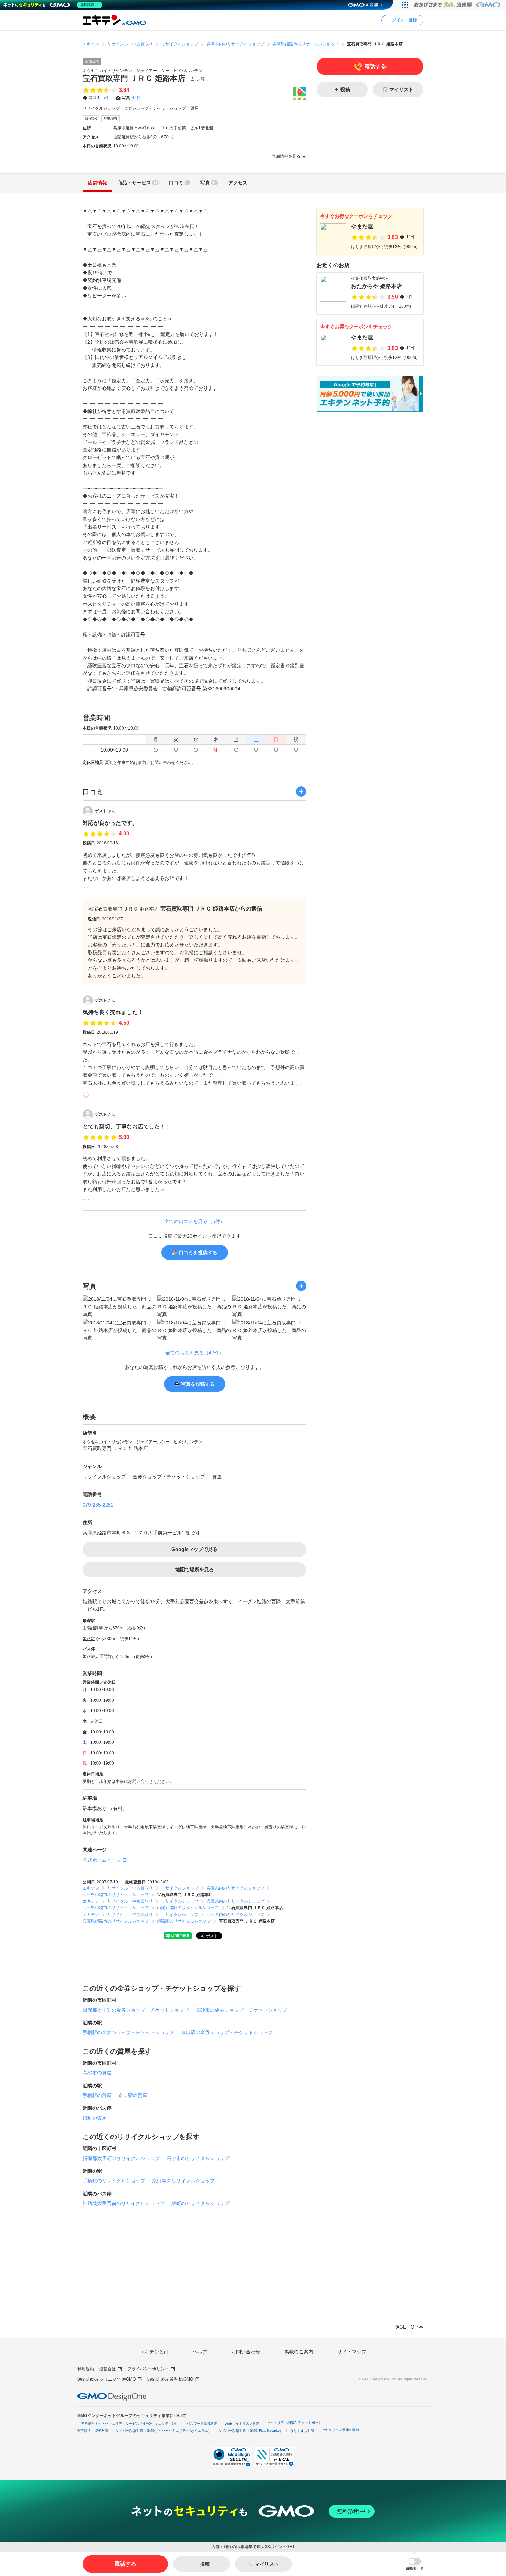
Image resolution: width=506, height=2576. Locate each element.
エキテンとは (154, 2352)
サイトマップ (352, 2352)
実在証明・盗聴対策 (93, 2431)
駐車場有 (110, 119)
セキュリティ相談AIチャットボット (294, 2423)
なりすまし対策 (302, 2431)
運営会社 (107, 2369)
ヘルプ (200, 2352)
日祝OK (91, 119)
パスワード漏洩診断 (202, 2423)
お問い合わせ (246, 2352)
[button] (415, 2564)
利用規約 (86, 2369)
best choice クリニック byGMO (107, 2379)
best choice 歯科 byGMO (170, 2379)
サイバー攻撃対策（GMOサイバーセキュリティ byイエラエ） (164, 2431)
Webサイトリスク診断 (242, 2423)
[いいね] (86, 891)
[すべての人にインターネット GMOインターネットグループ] (458, 5)
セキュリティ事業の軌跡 (340, 2430)
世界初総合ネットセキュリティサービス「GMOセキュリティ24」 (128, 2423)
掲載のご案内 (299, 2352)
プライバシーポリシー (148, 2369)
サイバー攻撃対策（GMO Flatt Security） (251, 2431)
